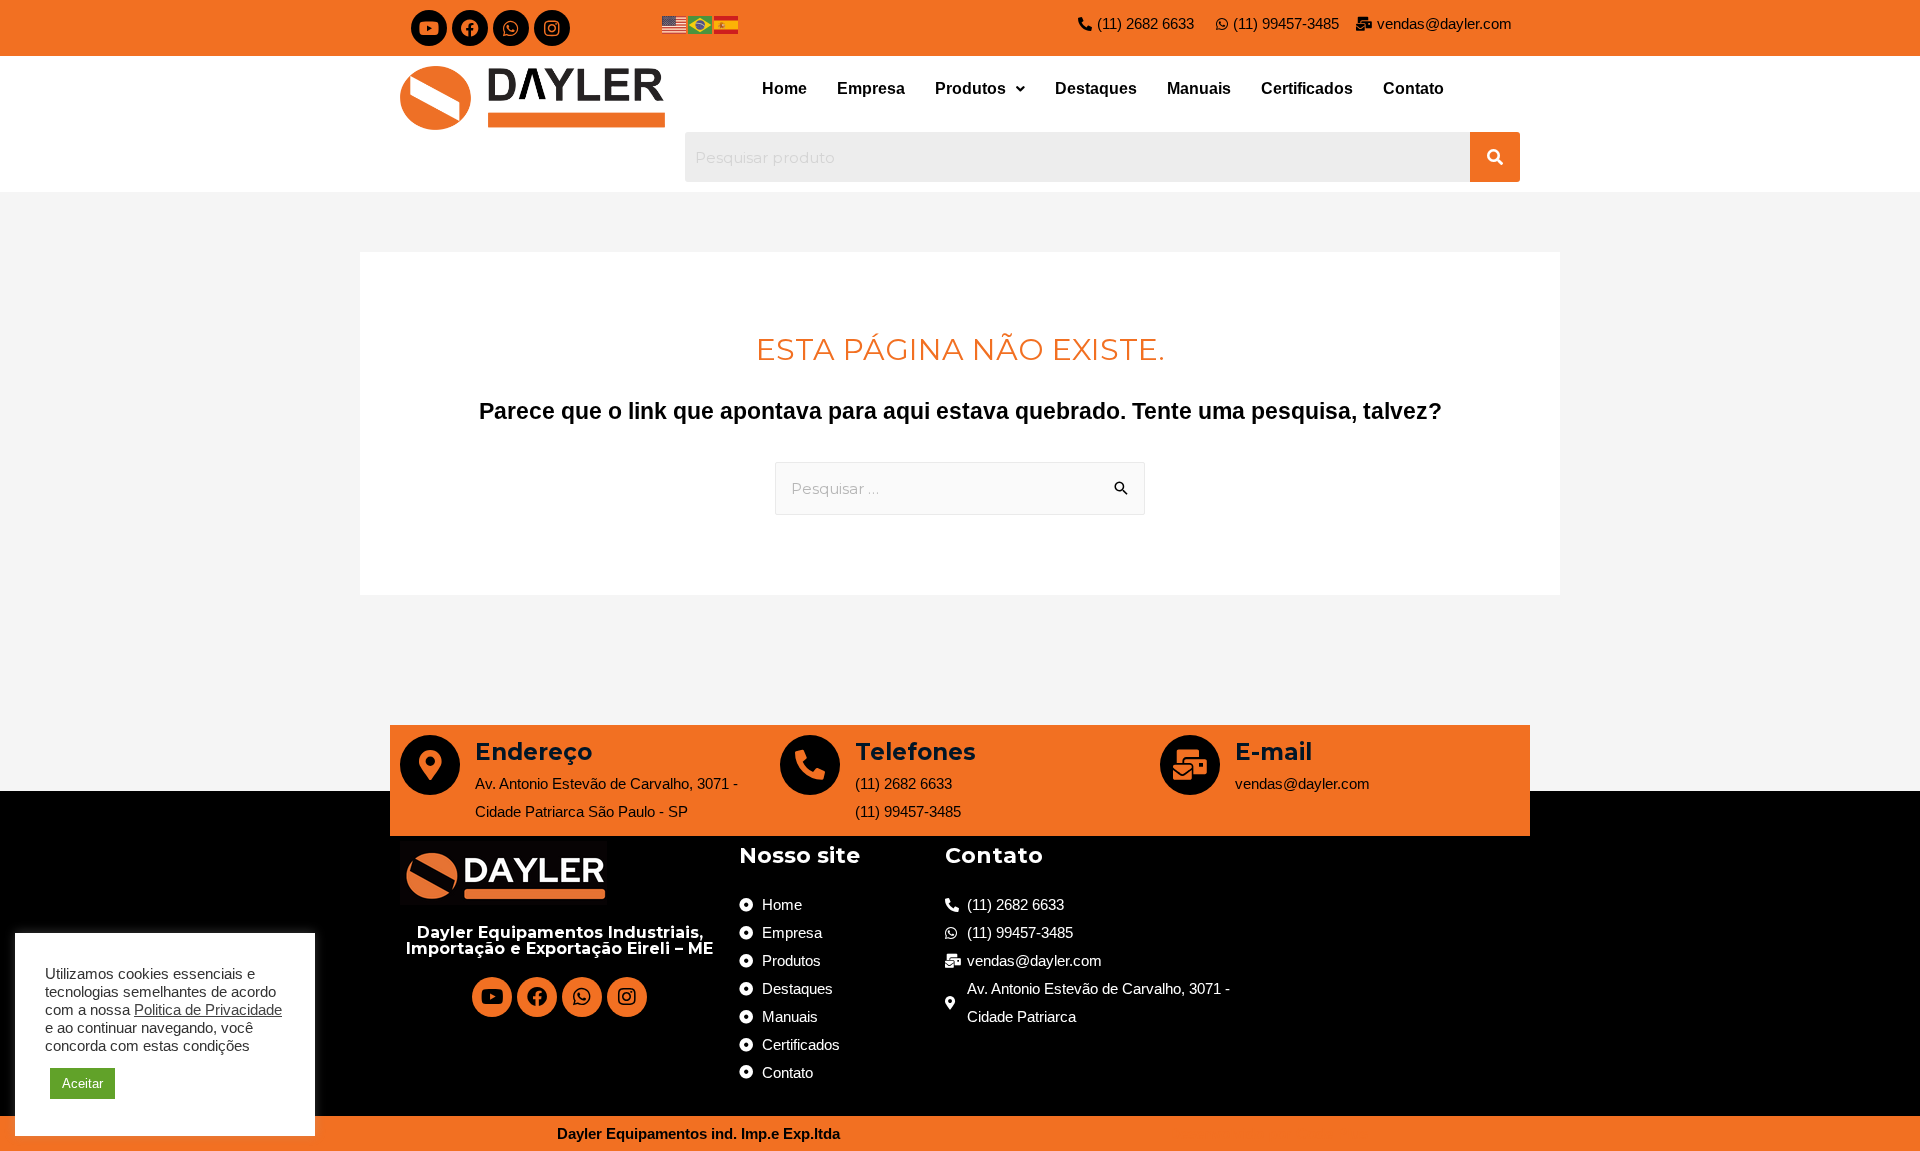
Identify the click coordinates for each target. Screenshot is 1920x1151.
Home (784, 88)
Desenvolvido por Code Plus (1268, 1133)
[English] (675, 23)
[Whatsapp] (511, 28)
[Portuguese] (701, 23)
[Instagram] (552, 28)
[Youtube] (429, 28)
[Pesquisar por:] (960, 488)
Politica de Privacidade (208, 1010)
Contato (1413, 88)
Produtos (970, 88)
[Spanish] (727, 23)
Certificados (1307, 88)
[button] (980, 89)
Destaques (1096, 88)
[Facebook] (470, 28)
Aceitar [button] (82, 1083)
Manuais (1199, 88)
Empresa (871, 88)
